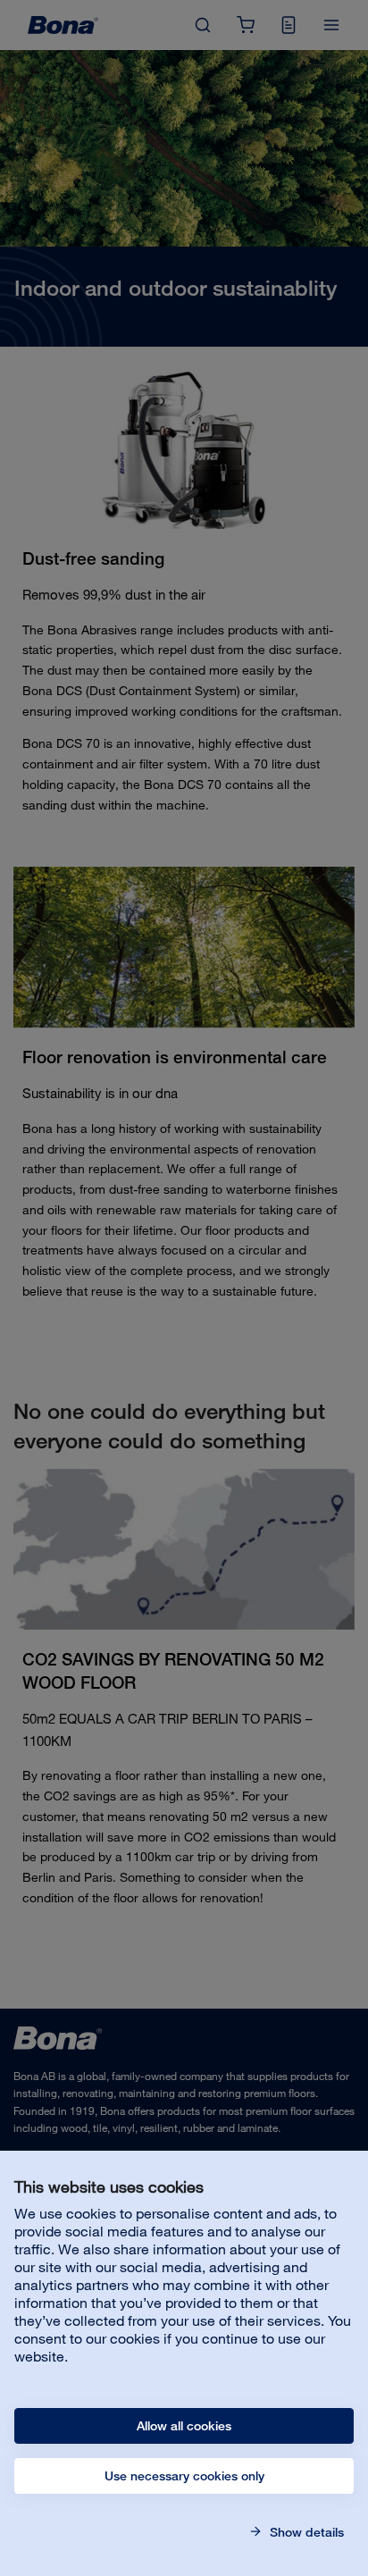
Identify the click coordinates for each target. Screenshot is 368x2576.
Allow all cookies (184, 2426)
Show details (305, 2532)
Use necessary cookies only (184, 2476)
